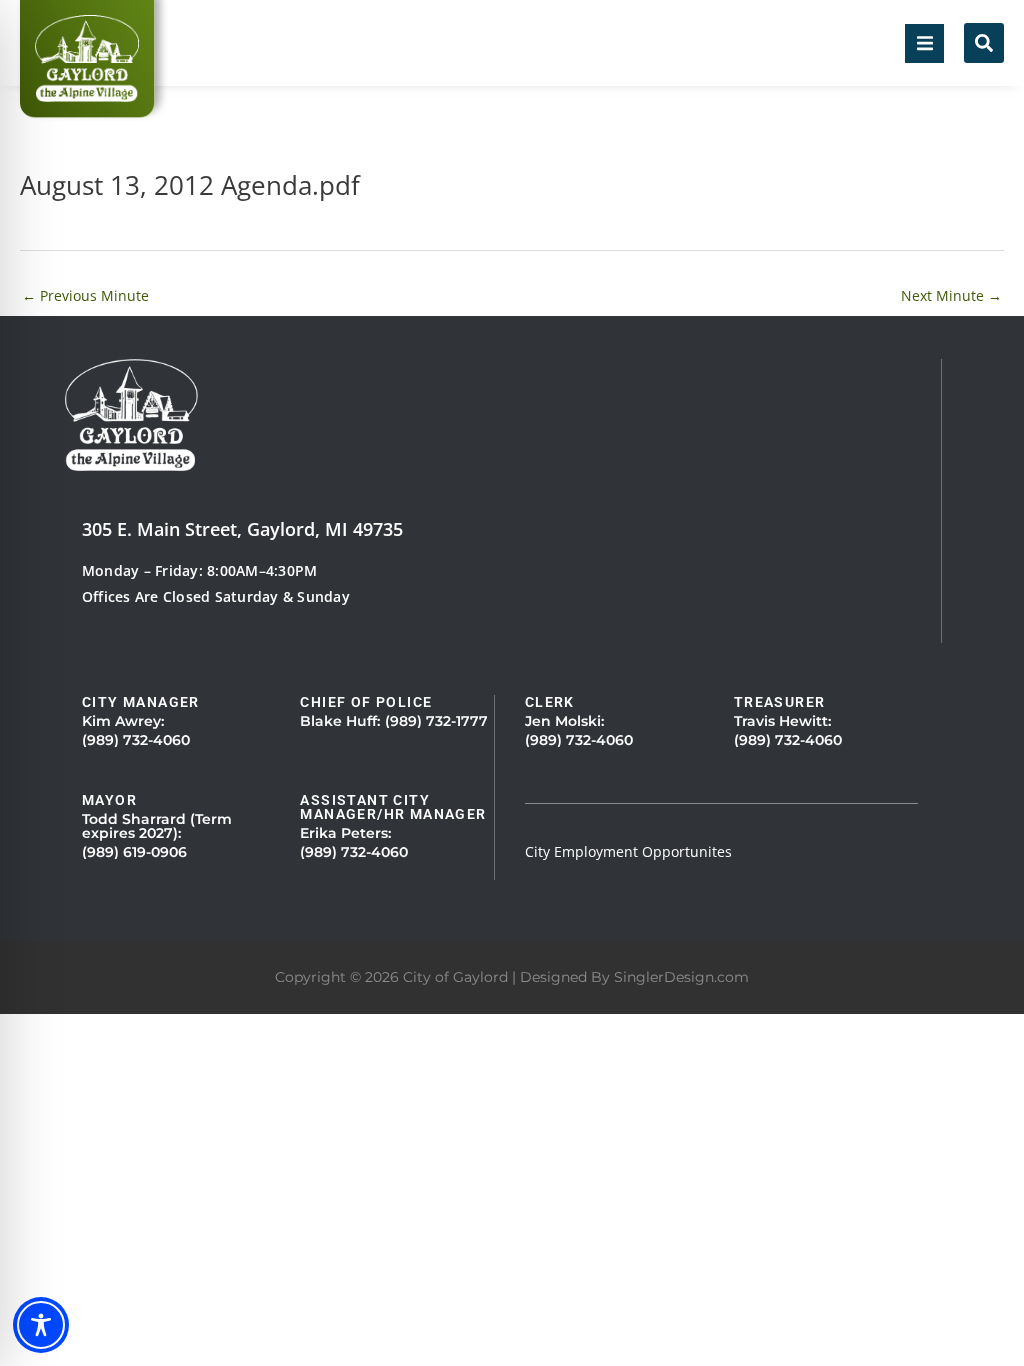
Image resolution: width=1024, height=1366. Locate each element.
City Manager (141, 702)
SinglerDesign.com (681, 977)
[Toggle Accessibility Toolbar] (41, 1325)
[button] (924, 43)
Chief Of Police (366, 702)
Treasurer (780, 702)
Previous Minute (85, 295)
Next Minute (951, 295)
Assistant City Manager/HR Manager (393, 807)
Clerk (550, 702)
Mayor (109, 800)
